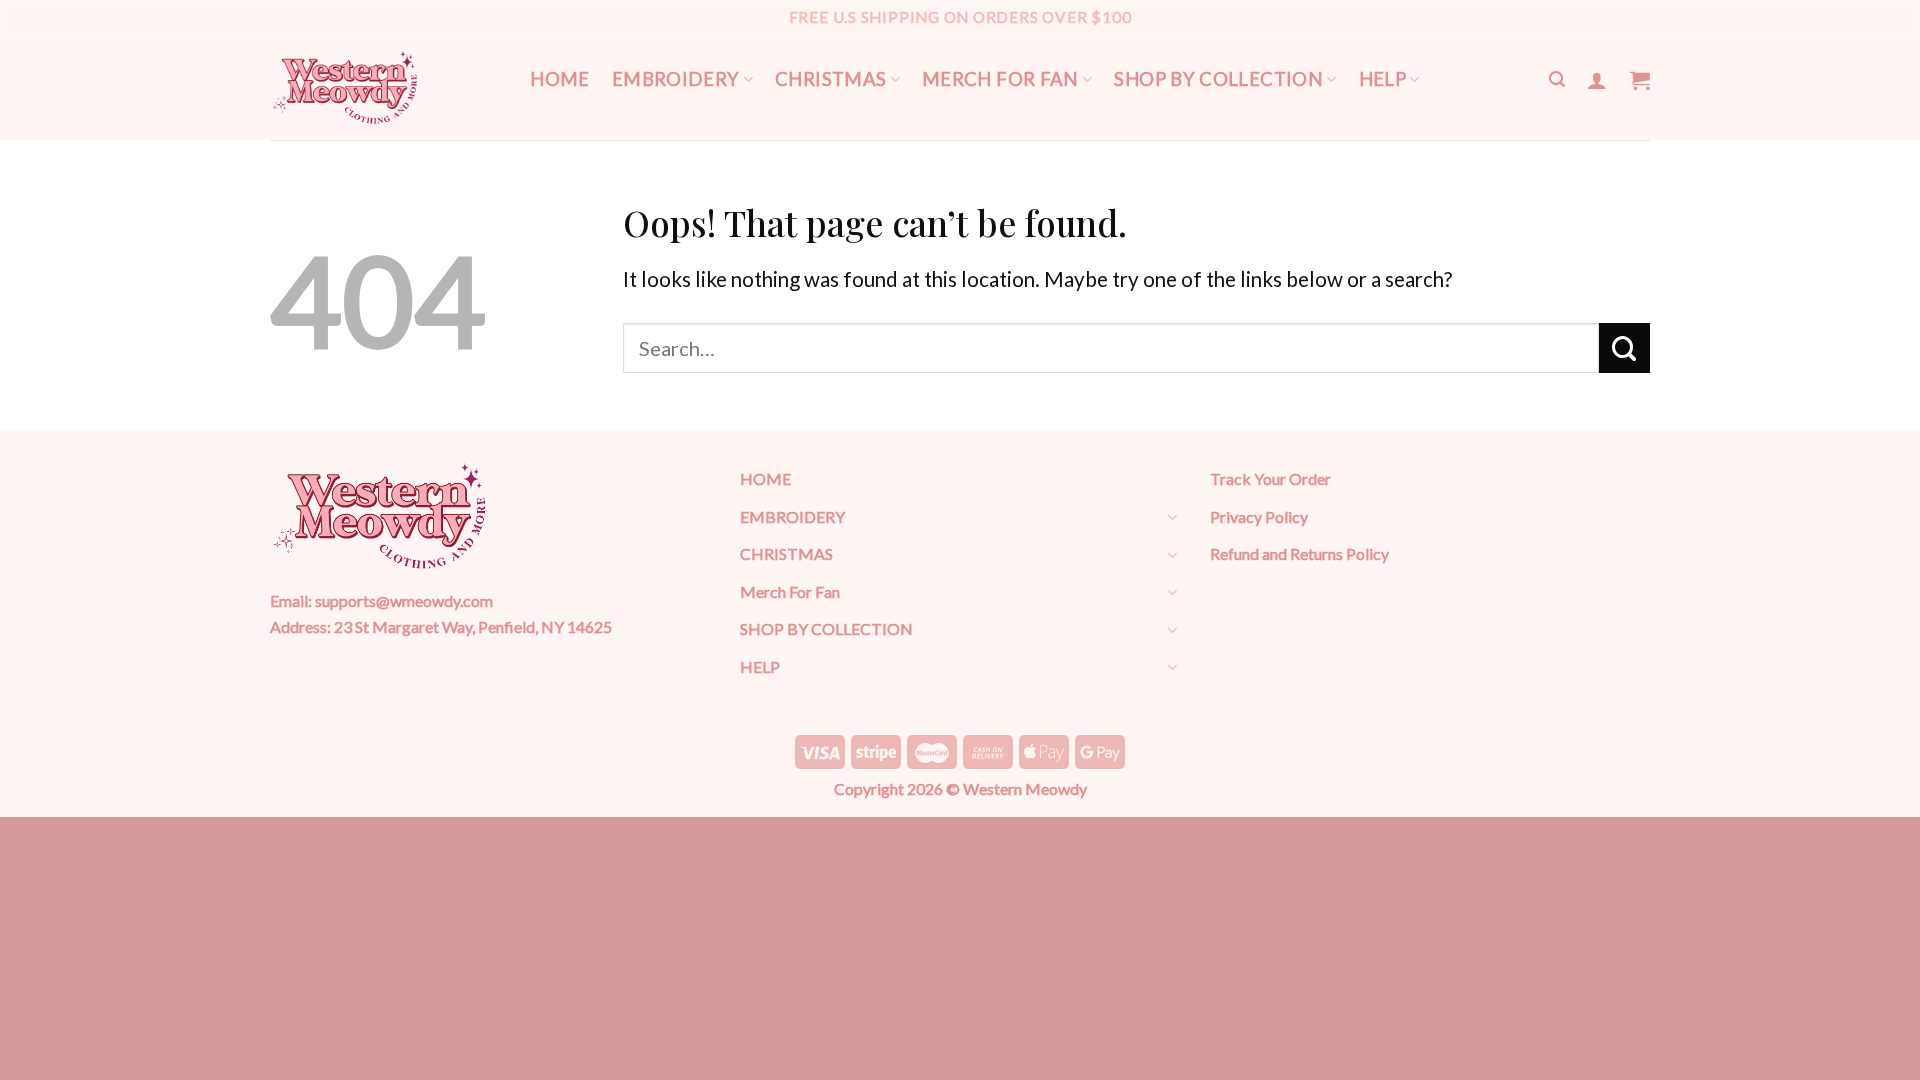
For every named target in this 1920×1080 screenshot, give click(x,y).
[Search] (1557, 79)
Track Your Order (1270, 478)
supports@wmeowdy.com (404, 600)
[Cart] (1640, 80)
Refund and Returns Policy (1299, 553)
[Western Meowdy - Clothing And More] (345, 87)
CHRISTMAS (830, 79)
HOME (560, 79)
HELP (1383, 79)
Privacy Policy (1259, 516)
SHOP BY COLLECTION (1218, 79)
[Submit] (1624, 348)
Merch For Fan (1000, 79)
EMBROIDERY (676, 79)
